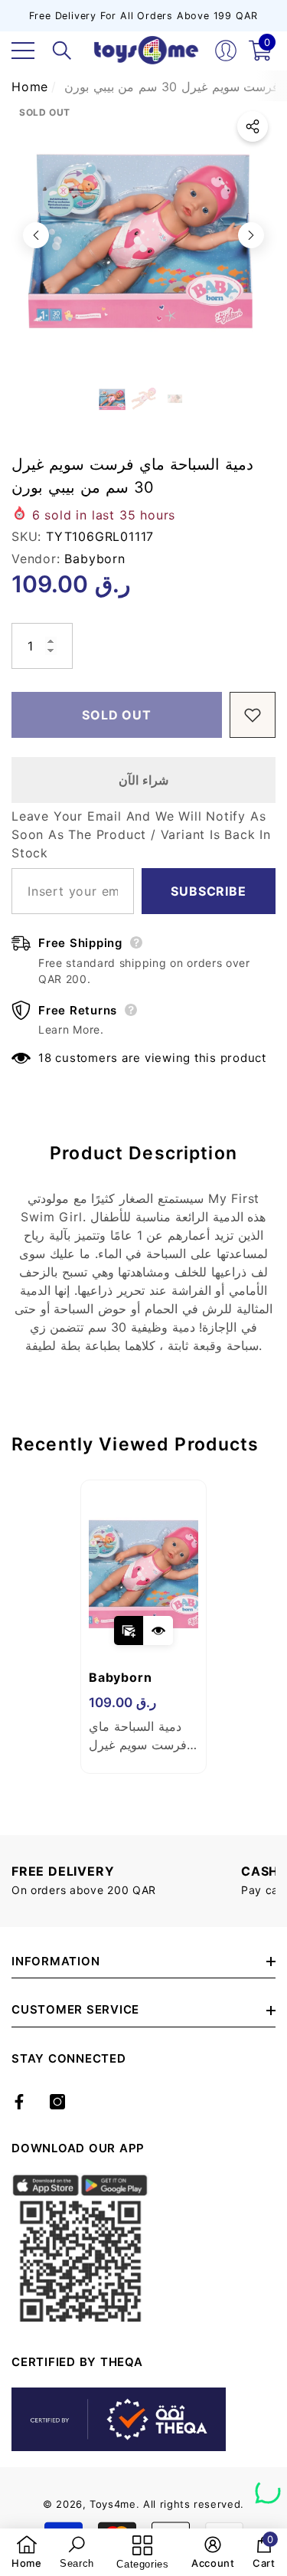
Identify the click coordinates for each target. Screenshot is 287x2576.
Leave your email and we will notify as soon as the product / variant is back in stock (141, 834)
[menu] (23, 51)
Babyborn (95, 559)
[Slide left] (36, 235)
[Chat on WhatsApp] (268, 2486)
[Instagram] (57, 2102)
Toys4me (113, 2504)
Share (253, 126)
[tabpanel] (143, 1627)
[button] (62, 51)
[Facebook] (19, 2102)
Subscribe (208, 891)
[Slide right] (251, 235)
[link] (27, 2552)
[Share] (253, 126)
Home (30, 87)
